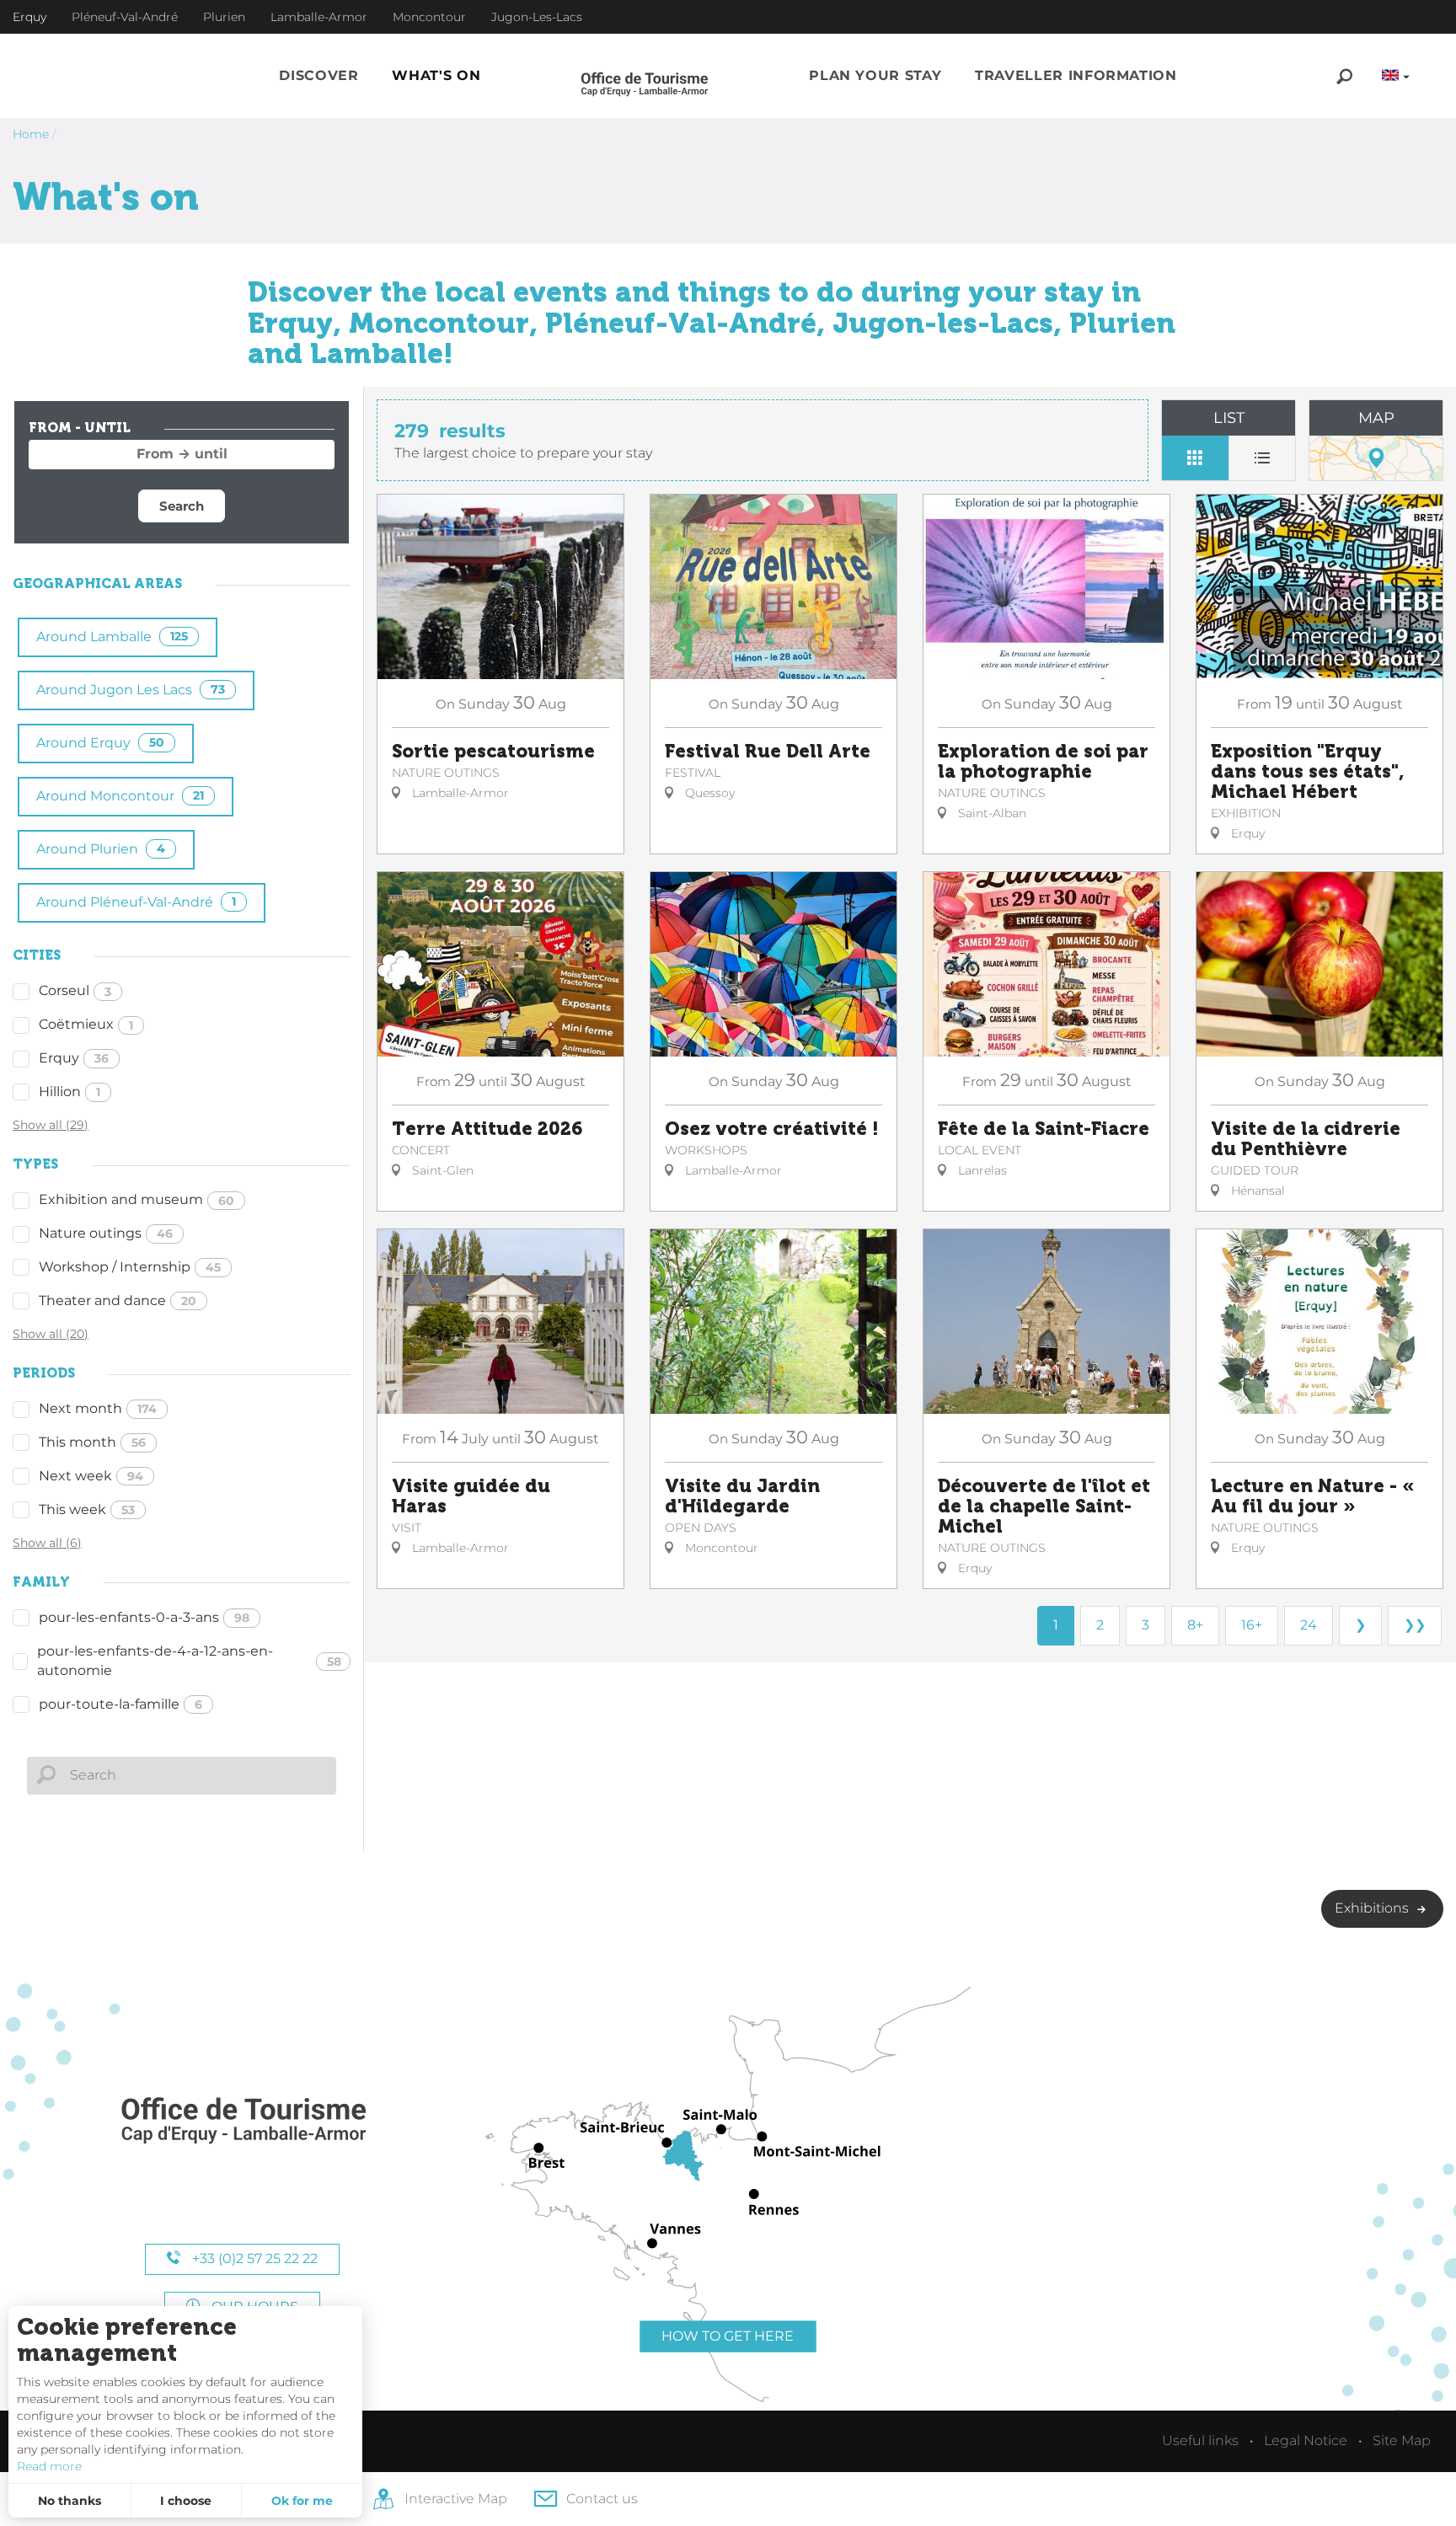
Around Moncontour (120, 796)
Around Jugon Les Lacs (131, 690)
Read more (49, 2466)
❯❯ (1415, 1625)
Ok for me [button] (302, 2501)
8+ (1195, 1625)
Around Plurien (101, 849)
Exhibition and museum (136, 1199)
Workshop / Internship (130, 1267)
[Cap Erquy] (243, 2121)
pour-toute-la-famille (120, 1704)
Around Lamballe (112, 637)
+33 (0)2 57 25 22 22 (253, 2258)
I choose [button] (186, 2501)
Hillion (70, 1092)
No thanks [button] (70, 2501)
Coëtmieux (86, 1024)
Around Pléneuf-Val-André (136, 902)
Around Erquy (100, 743)
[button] (318, 76)
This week (87, 1509)
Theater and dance (118, 1300)
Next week (91, 1476)
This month (92, 1442)
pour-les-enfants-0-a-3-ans (144, 1617)
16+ (1252, 1625)
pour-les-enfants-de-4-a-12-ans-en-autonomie (189, 1661)
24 (1309, 1625)
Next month (98, 1408)
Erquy (74, 1058)
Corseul (75, 990)
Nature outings (106, 1233)
